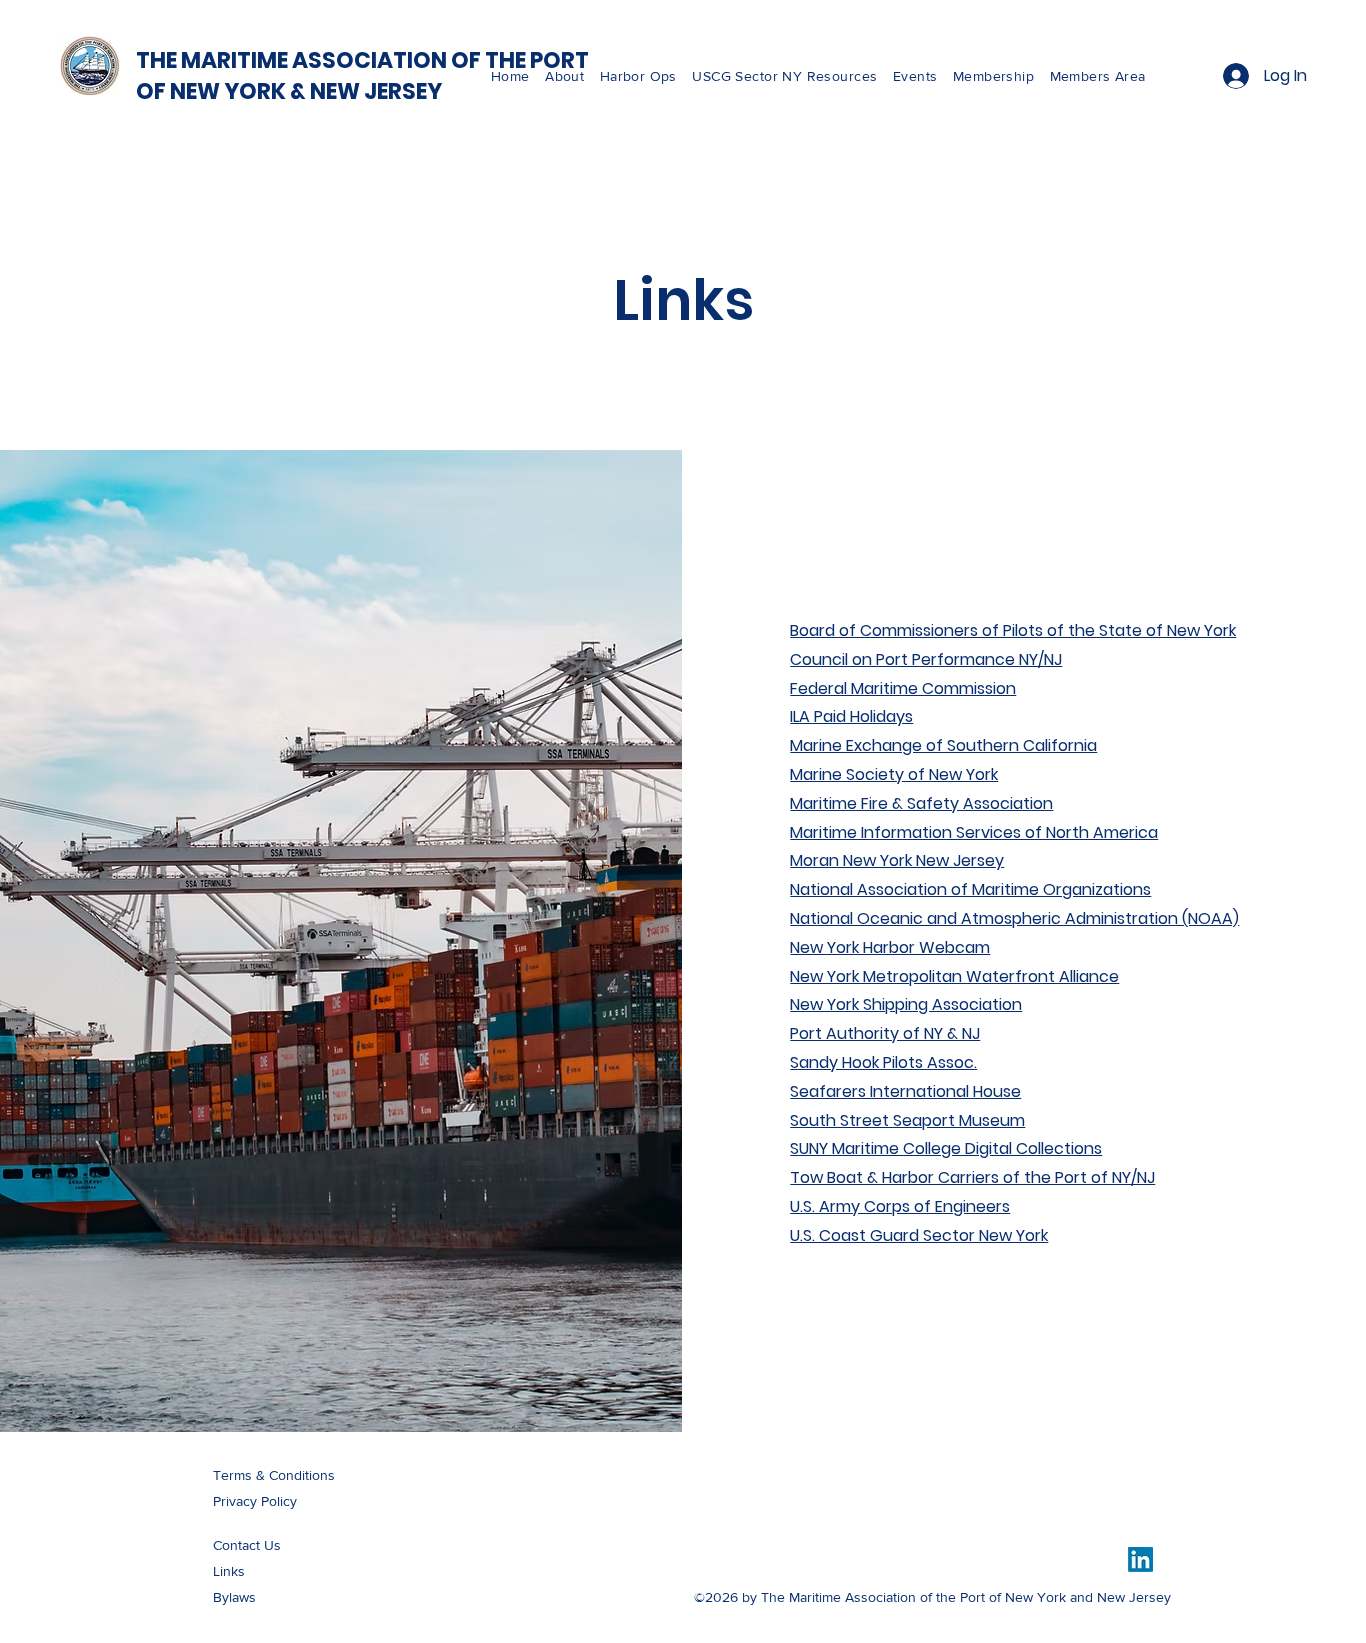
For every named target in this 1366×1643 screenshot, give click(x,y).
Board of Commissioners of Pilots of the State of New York (1013, 630)
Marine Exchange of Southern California (943, 745)
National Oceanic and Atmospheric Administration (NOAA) (1014, 918)
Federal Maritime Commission (903, 688)
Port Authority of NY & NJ (885, 1033)
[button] (792, 76)
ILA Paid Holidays (851, 716)
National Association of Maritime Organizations (970, 889)
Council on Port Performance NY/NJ (926, 659)
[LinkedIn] (1140, 1559)
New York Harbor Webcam (890, 947)
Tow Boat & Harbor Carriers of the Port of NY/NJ (972, 1177)
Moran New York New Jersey (897, 860)
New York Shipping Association (906, 1004)
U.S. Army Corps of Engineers (900, 1206)
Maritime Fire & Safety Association (921, 803)
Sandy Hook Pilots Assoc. (883, 1062)
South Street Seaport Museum (907, 1120)
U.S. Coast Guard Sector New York (919, 1235)
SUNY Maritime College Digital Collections (946, 1148)
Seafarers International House (905, 1091)
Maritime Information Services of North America (974, 832)
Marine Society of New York (894, 774)
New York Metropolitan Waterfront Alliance (954, 976)
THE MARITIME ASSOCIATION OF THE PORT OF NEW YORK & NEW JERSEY (362, 76)
